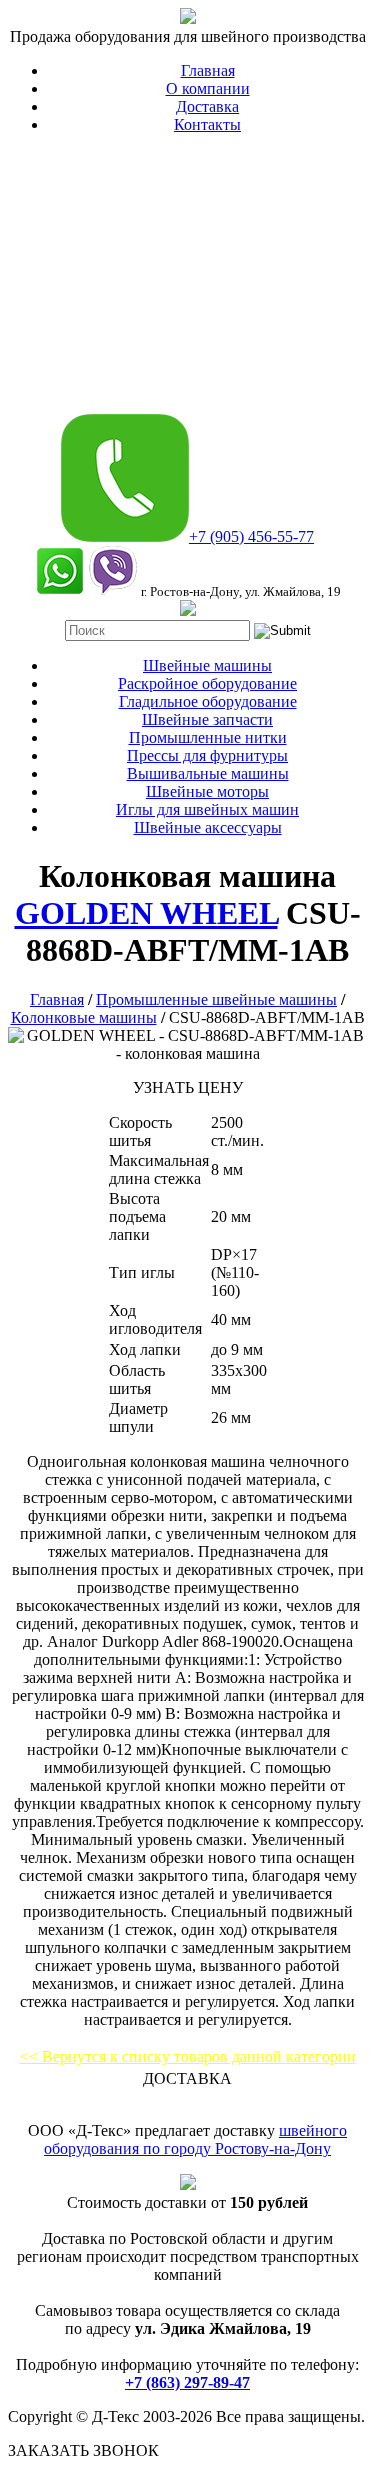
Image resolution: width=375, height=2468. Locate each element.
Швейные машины (207, 665)
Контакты (207, 124)
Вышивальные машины (208, 773)
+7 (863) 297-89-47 (187, 2382)
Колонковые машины (84, 1017)
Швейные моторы (207, 791)
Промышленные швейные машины (216, 999)
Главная (208, 70)
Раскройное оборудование (207, 683)
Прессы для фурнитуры (207, 755)
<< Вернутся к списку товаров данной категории (188, 2056)
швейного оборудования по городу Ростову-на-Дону (195, 2139)
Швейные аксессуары (208, 827)
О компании (208, 88)
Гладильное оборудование (208, 701)
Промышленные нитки (208, 737)
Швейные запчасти (207, 719)
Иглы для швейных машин (207, 809)
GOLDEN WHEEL (146, 913)
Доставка (207, 106)
